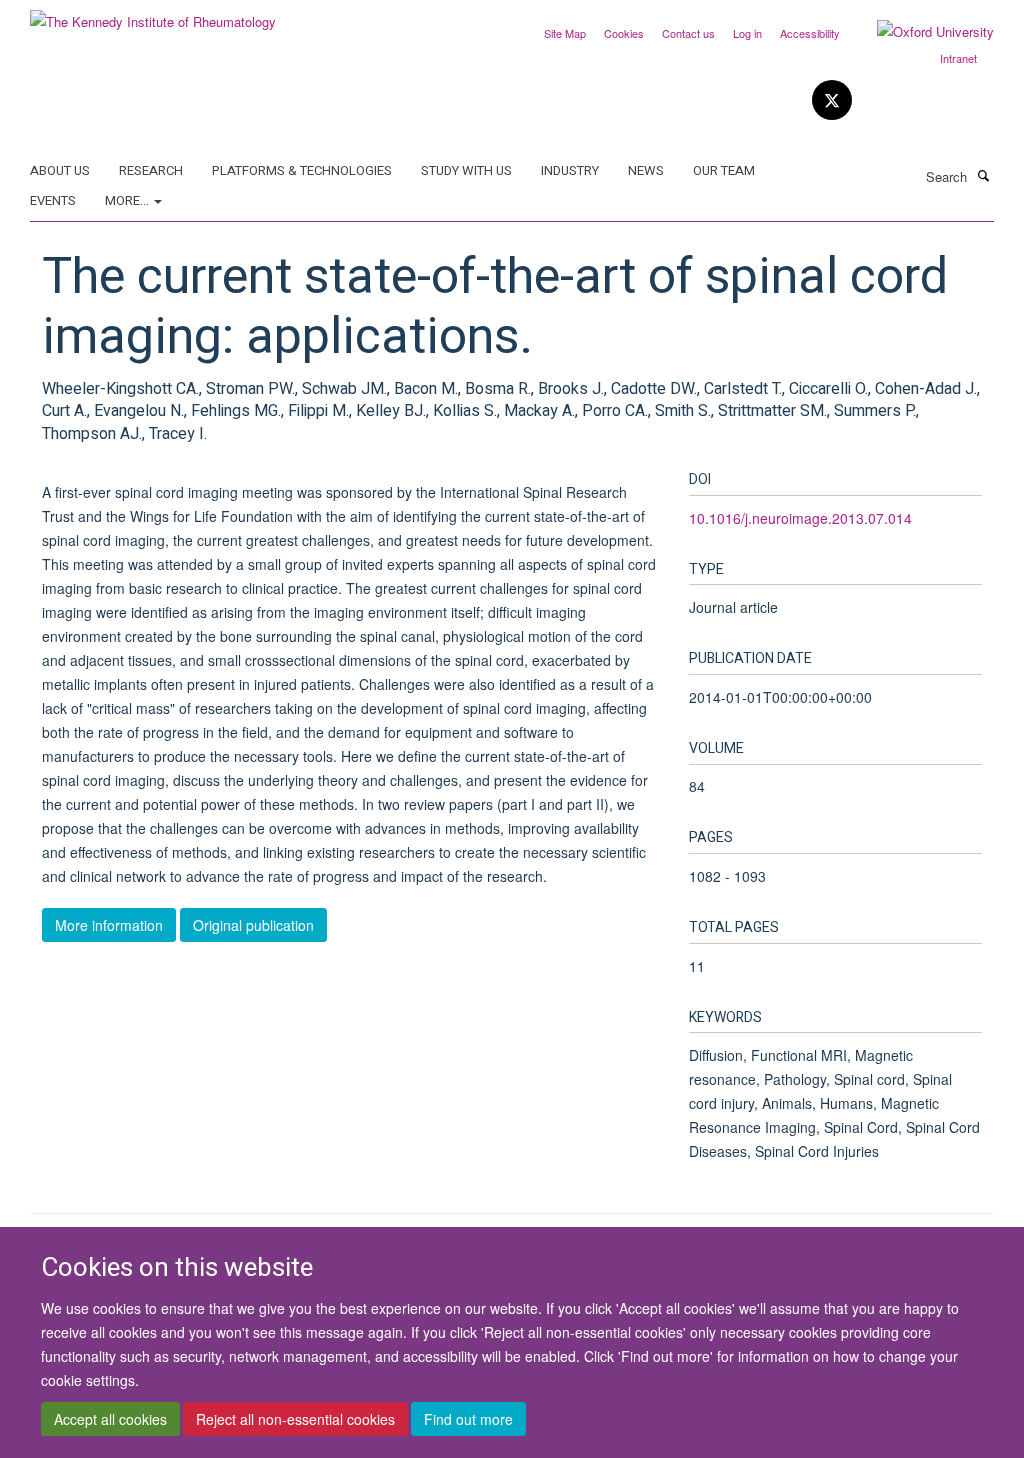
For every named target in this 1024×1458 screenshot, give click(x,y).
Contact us (688, 33)
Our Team (724, 170)
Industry (570, 170)
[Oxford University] (920, 32)
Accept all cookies (110, 1419)
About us (60, 170)
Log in (747, 33)
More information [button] (109, 925)
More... (128, 200)
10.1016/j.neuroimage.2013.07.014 (800, 518)
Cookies (624, 33)
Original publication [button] (253, 925)
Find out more (468, 1419)
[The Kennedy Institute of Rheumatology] (153, 14)
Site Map (565, 33)
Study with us (466, 170)
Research (151, 170)
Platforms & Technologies (302, 170)
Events (53, 200)
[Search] (983, 175)
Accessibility (810, 33)
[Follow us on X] (832, 100)
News (646, 170)
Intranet (958, 58)
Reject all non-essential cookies (295, 1419)
